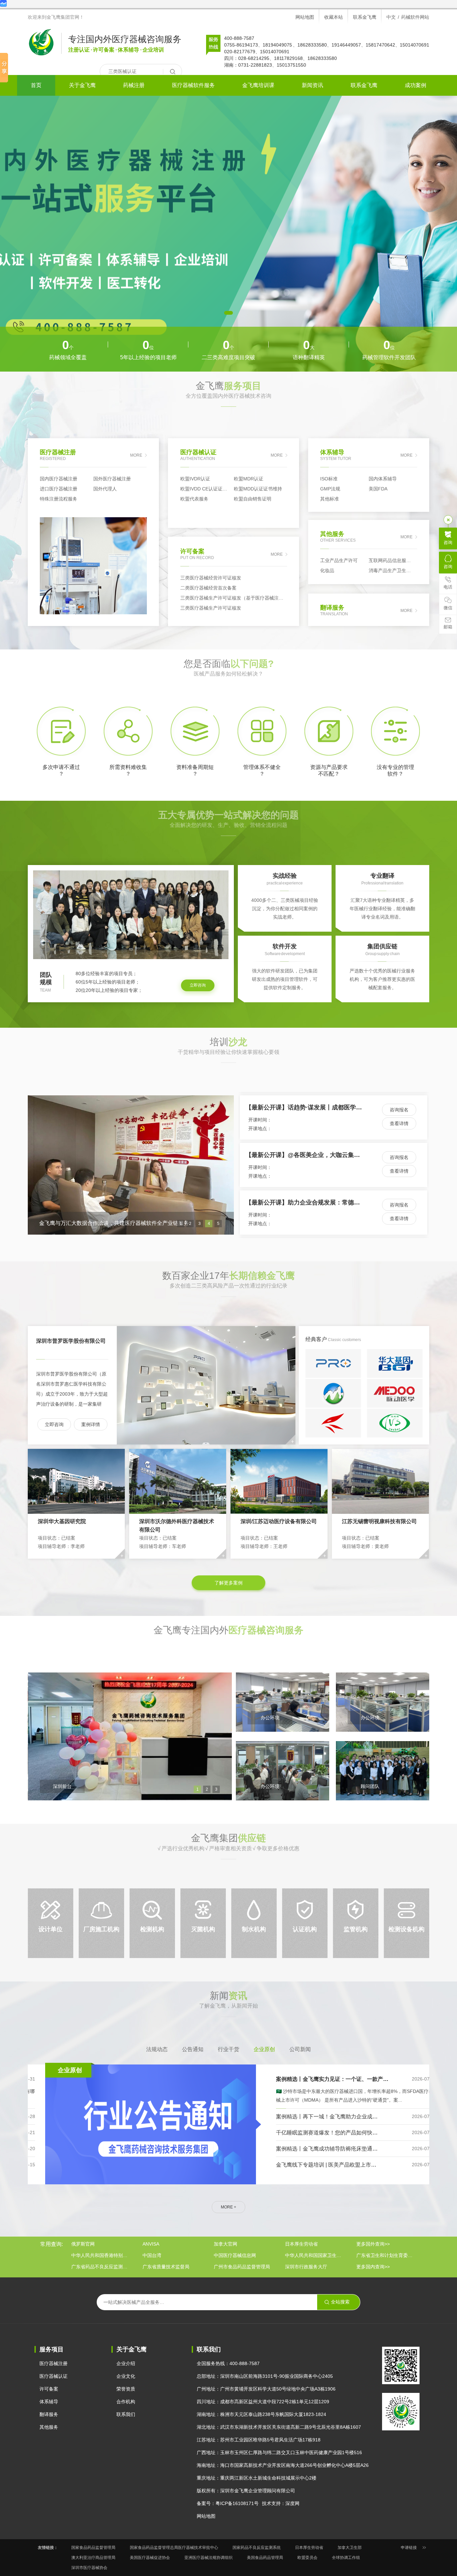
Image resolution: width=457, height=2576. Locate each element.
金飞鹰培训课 (258, 85)
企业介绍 (126, 2363)
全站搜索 (340, 2302)
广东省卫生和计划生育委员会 (386, 2255)
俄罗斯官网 (83, 2244)
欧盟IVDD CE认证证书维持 (207, 489)
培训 (229, 1058)
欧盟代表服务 (194, 499)
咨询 (448, 542)
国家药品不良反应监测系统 (257, 2548)
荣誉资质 (126, 2389)
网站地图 (305, 17)
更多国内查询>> (373, 2267)
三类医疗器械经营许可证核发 (211, 578)
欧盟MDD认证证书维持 (258, 489)
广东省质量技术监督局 (166, 2267)
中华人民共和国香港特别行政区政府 (101, 2255)
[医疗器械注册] (229, 234)
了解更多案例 (229, 1583)
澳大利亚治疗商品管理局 (93, 2558)
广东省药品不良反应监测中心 (101, 2267)
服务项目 (52, 2349)
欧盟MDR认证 (249, 479)
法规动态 (157, 2049)
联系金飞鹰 (365, 17)
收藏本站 (334, 17)
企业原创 (264, 2049)
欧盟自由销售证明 (253, 499)
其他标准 (330, 499)
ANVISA (151, 2244)
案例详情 (91, 1424)
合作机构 (126, 2402)
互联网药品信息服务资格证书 (393, 560)
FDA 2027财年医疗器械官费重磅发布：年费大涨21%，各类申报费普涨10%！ (352, 2079)
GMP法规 (330, 489)
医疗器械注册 (54, 2363)
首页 (36, 85)
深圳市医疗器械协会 (89, 2568)
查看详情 (399, 1123)
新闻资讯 (312, 85)
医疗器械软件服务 (193, 85)
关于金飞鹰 (82, 85)
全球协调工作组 (346, 2558)
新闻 (229, 2011)
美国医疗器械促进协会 (150, 2558)
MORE (136, 455)
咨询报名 (399, 1110)
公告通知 (193, 2049)
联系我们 (126, 2414)
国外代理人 (105, 489)
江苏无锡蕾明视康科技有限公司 (379, 1521)
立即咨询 (198, 985)
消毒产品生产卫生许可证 (393, 570)
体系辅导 (49, 2402)
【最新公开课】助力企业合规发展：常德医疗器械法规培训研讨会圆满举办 (345, 1107)
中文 (391, 17)
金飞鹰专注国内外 (229, 1646)
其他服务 (49, 2427)
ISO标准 (329, 479)
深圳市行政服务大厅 (306, 2267)
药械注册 (134, 85)
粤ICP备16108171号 (237, 2503)
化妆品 (327, 570)
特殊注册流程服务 (59, 499)
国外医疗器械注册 (112, 479)
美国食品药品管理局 (265, 2558)
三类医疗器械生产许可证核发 (211, 608)
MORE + (229, 2207)
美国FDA (378, 489)
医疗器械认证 (54, 2376)
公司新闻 (300, 2049)
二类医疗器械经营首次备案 (208, 588)
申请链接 (409, 2548)
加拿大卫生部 (350, 2548)
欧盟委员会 (307, 2558)
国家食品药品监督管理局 (93, 2548)
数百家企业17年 (229, 1291)
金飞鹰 (229, 402)
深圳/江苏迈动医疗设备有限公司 (279, 1521)
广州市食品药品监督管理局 (242, 2267)
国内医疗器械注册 (59, 479)
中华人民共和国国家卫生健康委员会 (315, 2255)
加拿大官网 (225, 2244)
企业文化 (126, 2376)
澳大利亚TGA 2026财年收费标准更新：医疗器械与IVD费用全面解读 (340, 2133)
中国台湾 (152, 2255)
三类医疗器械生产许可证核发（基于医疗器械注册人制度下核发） (234, 598)
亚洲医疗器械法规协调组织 (208, 2558)
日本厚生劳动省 (301, 2244)
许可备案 (49, 2389)
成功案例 (416, 85)
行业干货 (229, 2049)
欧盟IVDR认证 (195, 479)
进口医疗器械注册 (59, 489)
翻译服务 (49, 2414)
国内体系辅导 (383, 479)
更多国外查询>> (373, 2244)
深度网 (292, 2503)
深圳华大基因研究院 (62, 1521)
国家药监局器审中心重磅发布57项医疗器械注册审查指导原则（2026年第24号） (355, 2149)
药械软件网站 (415, 17)
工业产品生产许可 (339, 560)
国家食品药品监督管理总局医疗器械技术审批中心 (174, 2548)
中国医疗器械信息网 (235, 2255)
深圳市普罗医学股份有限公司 (71, 1341)
